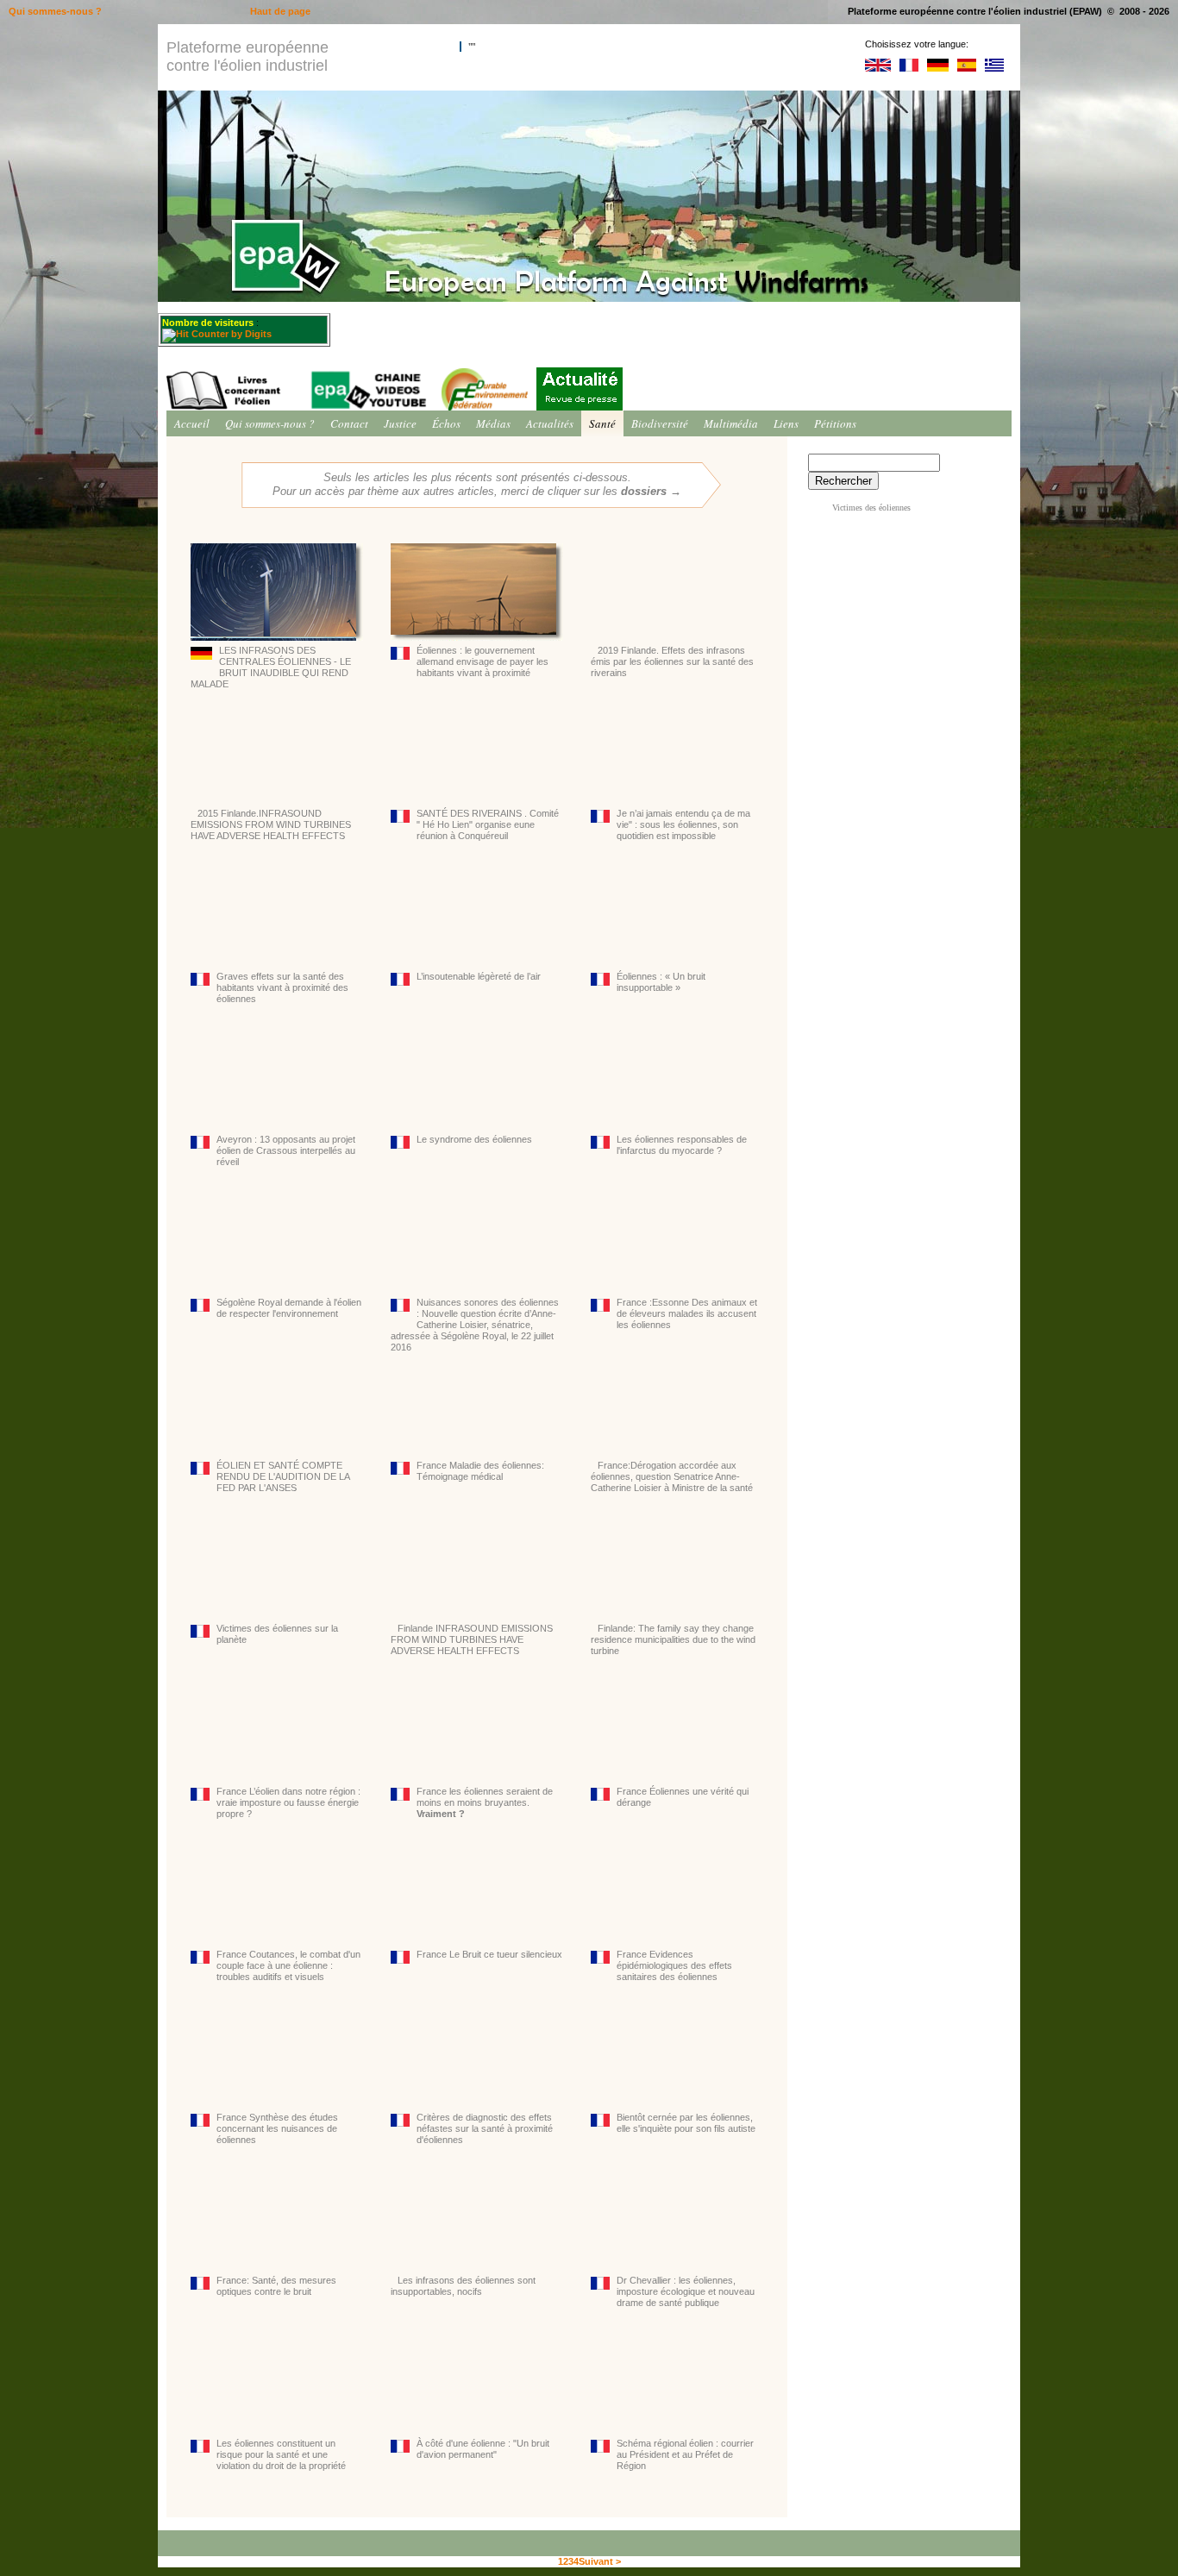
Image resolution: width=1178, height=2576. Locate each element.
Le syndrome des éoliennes (474, 1139)
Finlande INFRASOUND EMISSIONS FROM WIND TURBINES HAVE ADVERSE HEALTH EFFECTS (472, 1639)
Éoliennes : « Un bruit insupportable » (661, 982)
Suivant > (600, 2561)
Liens (786, 423)
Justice (400, 423)
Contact (349, 423)
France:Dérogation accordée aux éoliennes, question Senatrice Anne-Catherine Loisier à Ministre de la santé (672, 1476)
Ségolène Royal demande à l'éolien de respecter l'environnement (289, 1308)
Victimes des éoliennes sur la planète (277, 1634)
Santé (602, 423)
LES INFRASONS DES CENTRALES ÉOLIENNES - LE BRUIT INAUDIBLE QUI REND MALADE (271, 667)
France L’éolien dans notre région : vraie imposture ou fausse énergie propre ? (288, 1802)
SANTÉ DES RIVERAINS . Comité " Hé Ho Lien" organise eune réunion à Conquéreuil (488, 824)
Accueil (192, 423)
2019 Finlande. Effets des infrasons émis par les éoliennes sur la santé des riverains (672, 661)
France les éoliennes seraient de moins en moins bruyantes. (485, 1802)
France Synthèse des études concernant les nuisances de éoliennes (277, 2128)
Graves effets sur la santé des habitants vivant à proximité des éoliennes (282, 987)
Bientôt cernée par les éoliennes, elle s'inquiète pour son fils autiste (686, 2123)
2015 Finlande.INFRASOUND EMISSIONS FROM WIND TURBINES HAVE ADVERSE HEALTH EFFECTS (271, 824)
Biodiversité (660, 423)
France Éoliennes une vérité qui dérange (683, 1797)
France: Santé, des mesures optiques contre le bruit (276, 2286)
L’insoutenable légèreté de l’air (479, 976)
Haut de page (280, 11)
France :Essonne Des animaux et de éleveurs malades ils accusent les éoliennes (687, 1313)
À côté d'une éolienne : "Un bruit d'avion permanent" (483, 2449)
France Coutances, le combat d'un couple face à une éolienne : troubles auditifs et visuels (288, 1965)
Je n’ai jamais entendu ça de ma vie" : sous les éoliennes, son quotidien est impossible (683, 824)
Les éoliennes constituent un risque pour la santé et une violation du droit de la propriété (281, 2454)
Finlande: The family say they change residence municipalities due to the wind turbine (673, 1639)
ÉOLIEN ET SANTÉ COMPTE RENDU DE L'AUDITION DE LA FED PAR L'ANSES (283, 1476)
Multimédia (731, 423)
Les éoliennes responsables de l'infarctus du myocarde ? (682, 1145)
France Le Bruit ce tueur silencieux (489, 1954)
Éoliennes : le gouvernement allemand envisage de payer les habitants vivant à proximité (482, 661)
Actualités (550, 423)
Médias (493, 423)
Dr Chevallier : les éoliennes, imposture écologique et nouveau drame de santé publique (686, 2291)
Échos (446, 423)
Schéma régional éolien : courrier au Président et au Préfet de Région (685, 2454)
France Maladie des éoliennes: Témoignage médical (480, 1471)
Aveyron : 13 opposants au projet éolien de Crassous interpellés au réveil (286, 1150)
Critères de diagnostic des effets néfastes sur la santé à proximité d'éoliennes (486, 2128)
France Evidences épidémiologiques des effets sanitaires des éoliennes (674, 1965)
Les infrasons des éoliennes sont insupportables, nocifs (463, 2286)
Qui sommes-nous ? (270, 423)
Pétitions (835, 423)
